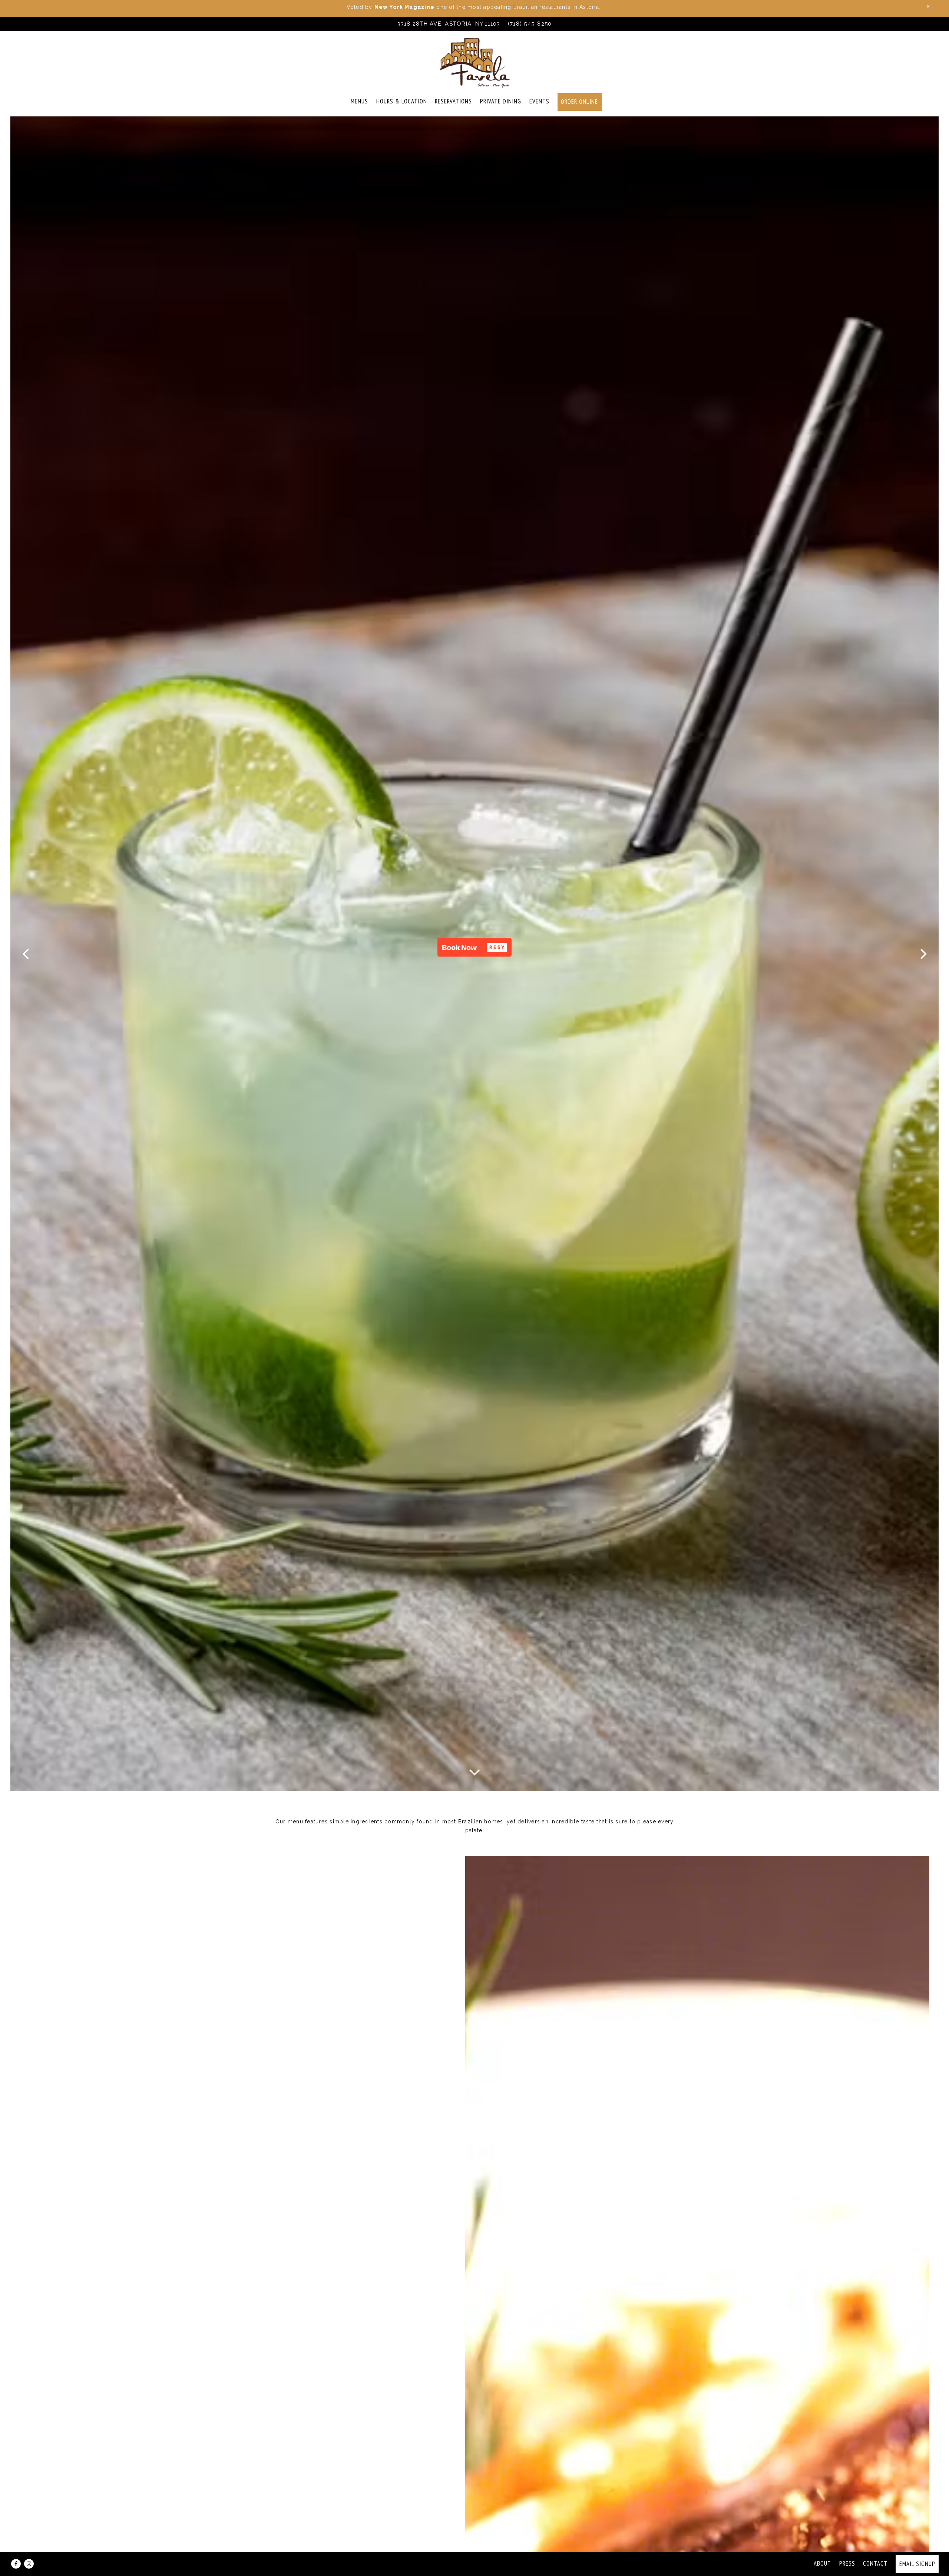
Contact (875, 2563)
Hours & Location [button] (402, 101)
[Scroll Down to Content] (474, 1771)
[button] (474, 947)
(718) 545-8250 (530, 24)
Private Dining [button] (501, 101)
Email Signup (917, 2564)
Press (847, 2563)
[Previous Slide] (26, 954)
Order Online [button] (579, 102)
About (822, 2563)
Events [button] (539, 101)
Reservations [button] (453, 101)
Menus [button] (359, 101)
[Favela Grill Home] (474, 62)
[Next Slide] (924, 954)
